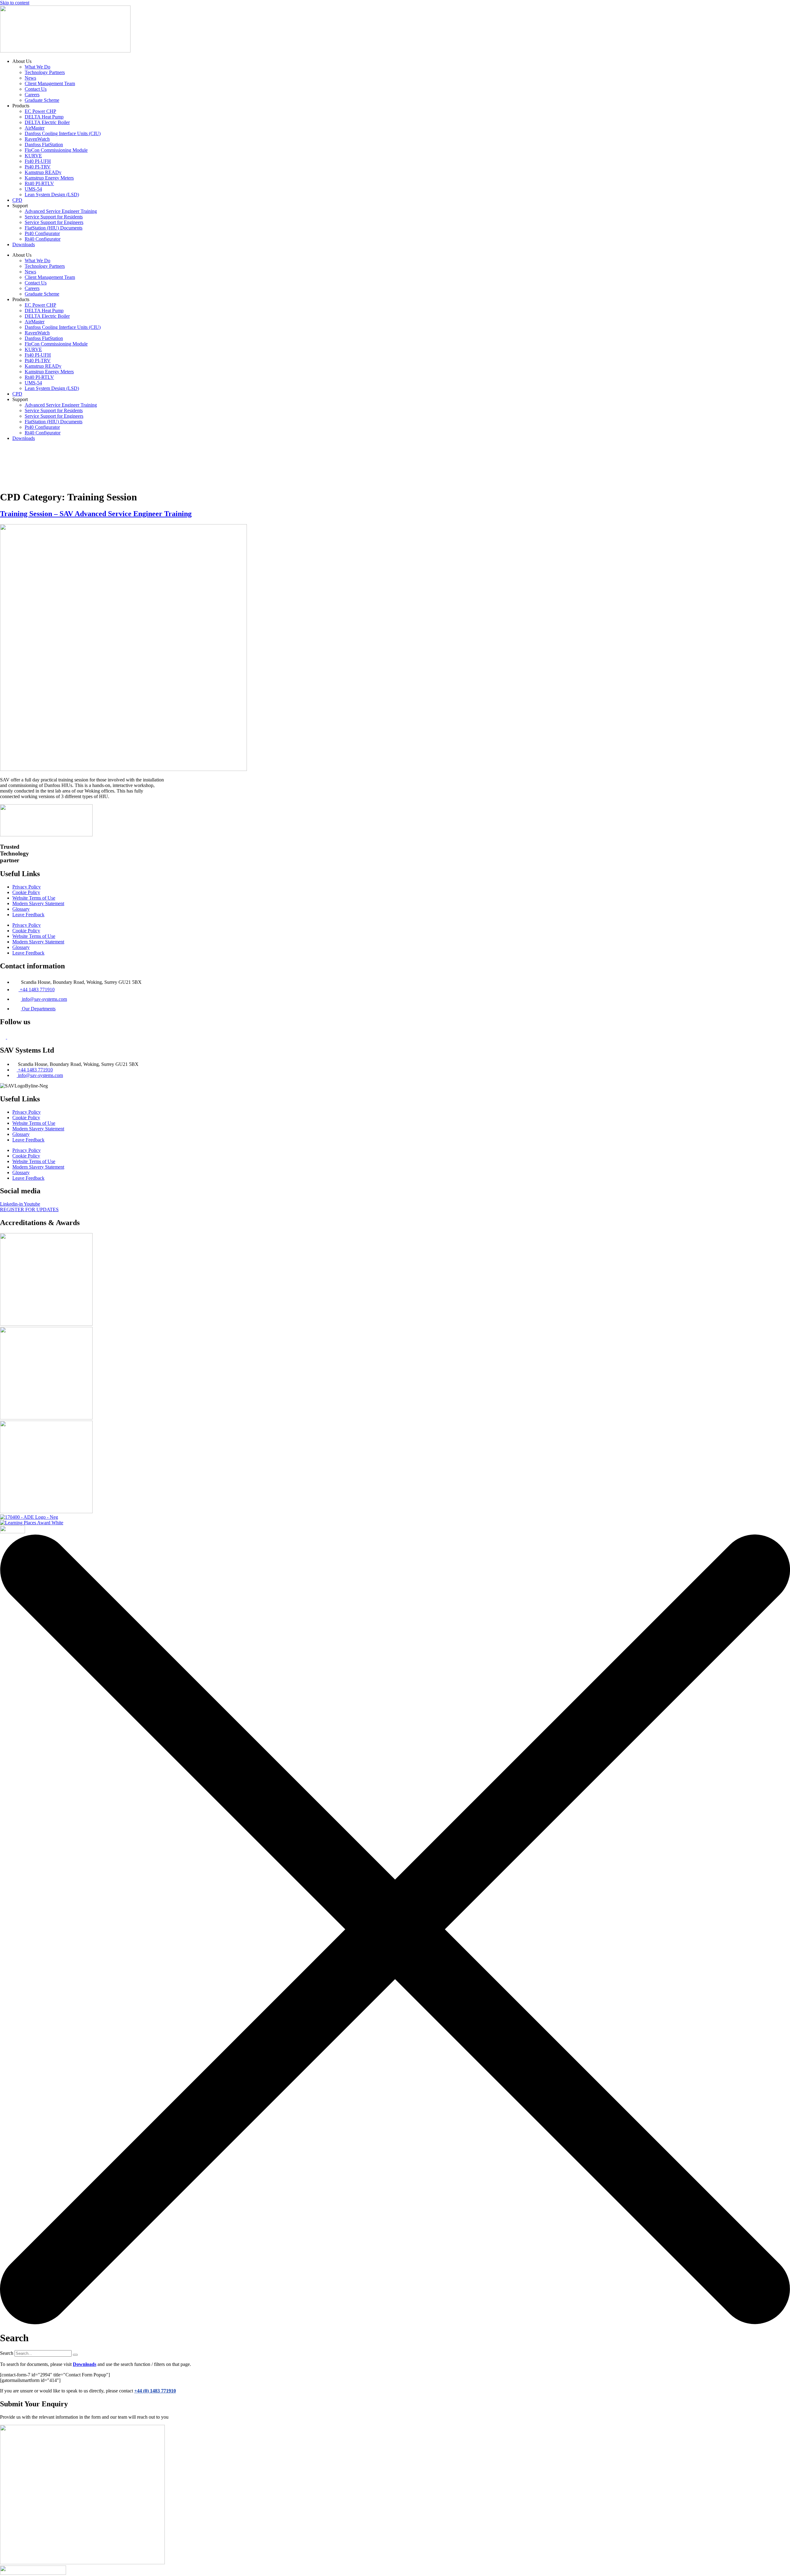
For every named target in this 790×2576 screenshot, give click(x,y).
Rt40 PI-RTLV (39, 183)
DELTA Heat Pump (44, 117)
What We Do (37, 67)
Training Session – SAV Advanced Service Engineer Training (96, 514)
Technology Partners (45, 72)
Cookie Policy (26, 892)
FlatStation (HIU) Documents (54, 228)
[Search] (75, 2355)
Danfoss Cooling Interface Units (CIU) (63, 133)
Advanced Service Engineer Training (61, 211)
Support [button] (425, 458)
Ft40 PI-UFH (38, 161)
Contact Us (36, 89)
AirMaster (35, 128)
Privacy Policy (27, 887)
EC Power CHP (40, 111)
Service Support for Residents (54, 217)
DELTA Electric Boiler (47, 122)
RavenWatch (37, 139)
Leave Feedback (28, 915)
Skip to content (15, 3)
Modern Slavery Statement (38, 903)
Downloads (24, 244)
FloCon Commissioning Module (56, 150)
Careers (32, 95)
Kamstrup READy (43, 172)
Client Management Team (50, 83)
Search (7, 2353)
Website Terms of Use (34, 898)
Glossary (21, 909)
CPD (17, 200)
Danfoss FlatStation (44, 145)
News (30, 78)
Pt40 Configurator (42, 233)
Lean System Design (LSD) (52, 195)
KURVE (33, 156)
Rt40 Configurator (43, 239)
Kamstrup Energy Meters (49, 178)
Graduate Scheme (42, 100)
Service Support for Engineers (54, 222)
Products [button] (362, 458)
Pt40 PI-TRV (38, 167)
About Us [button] (320, 458)
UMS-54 (33, 189)
